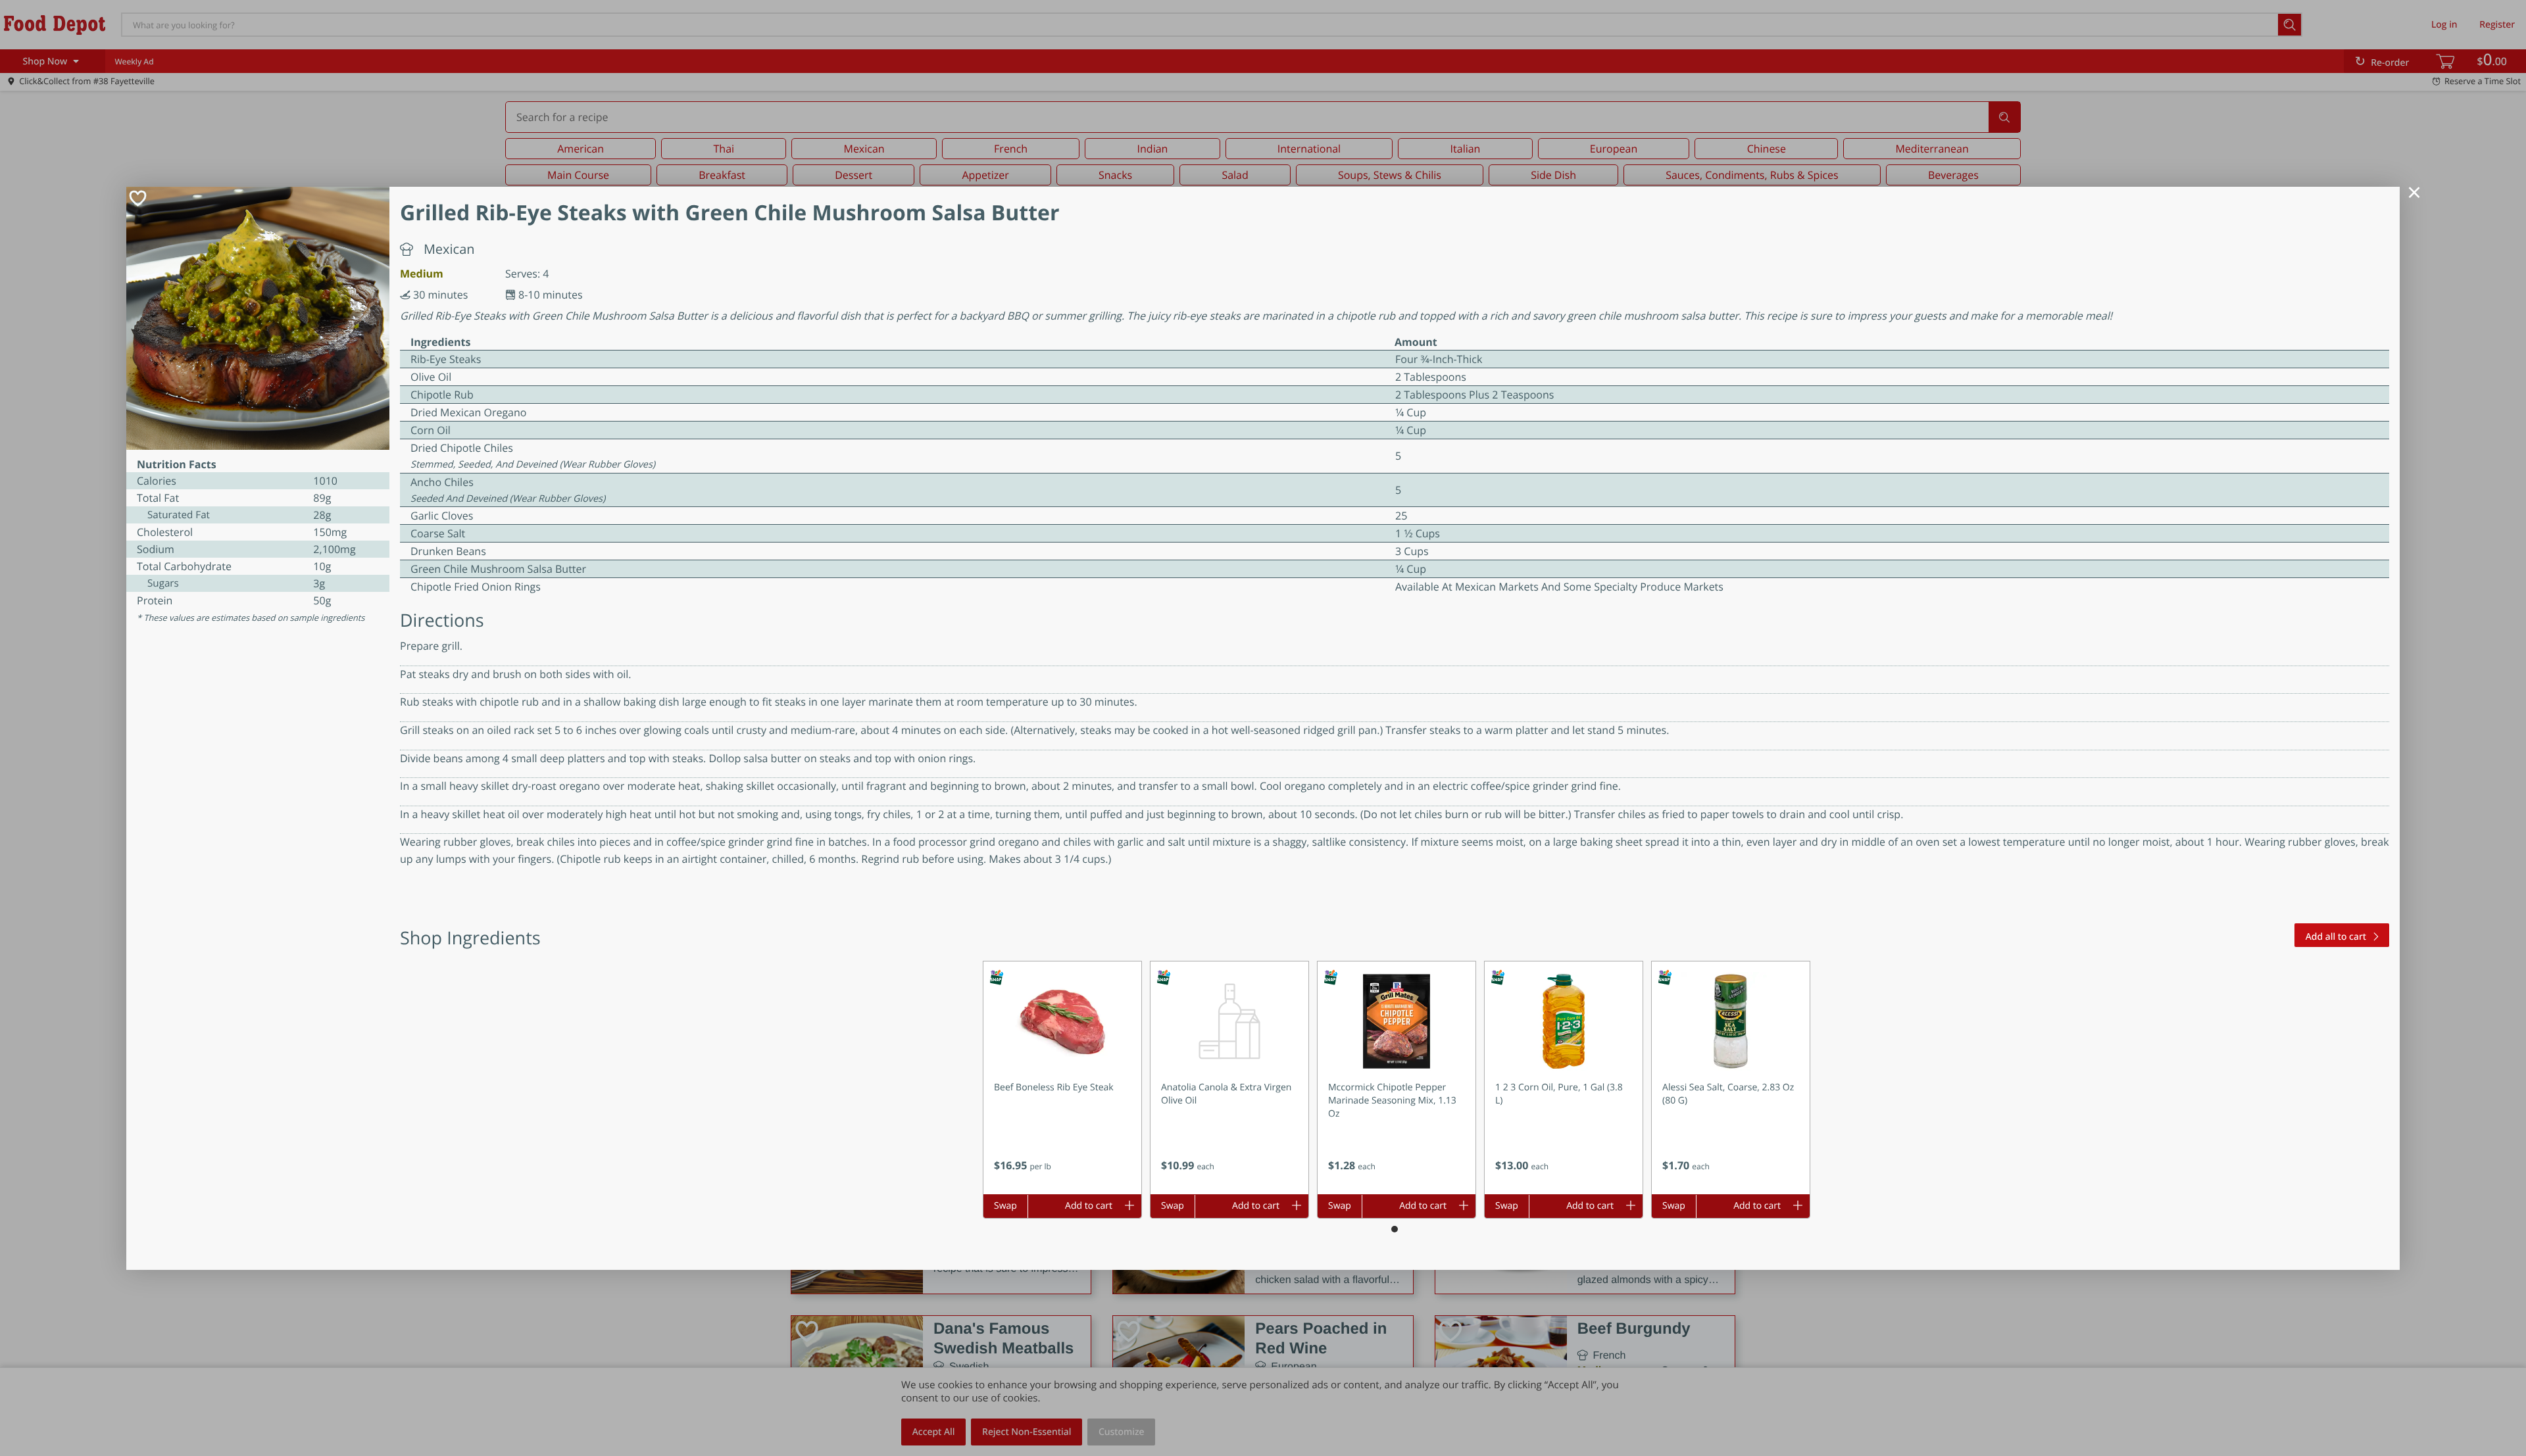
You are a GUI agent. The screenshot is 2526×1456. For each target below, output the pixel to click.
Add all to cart (2336, 937)
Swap (1005, 1206)
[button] (1062, 1078)
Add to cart (1089, 1206)
